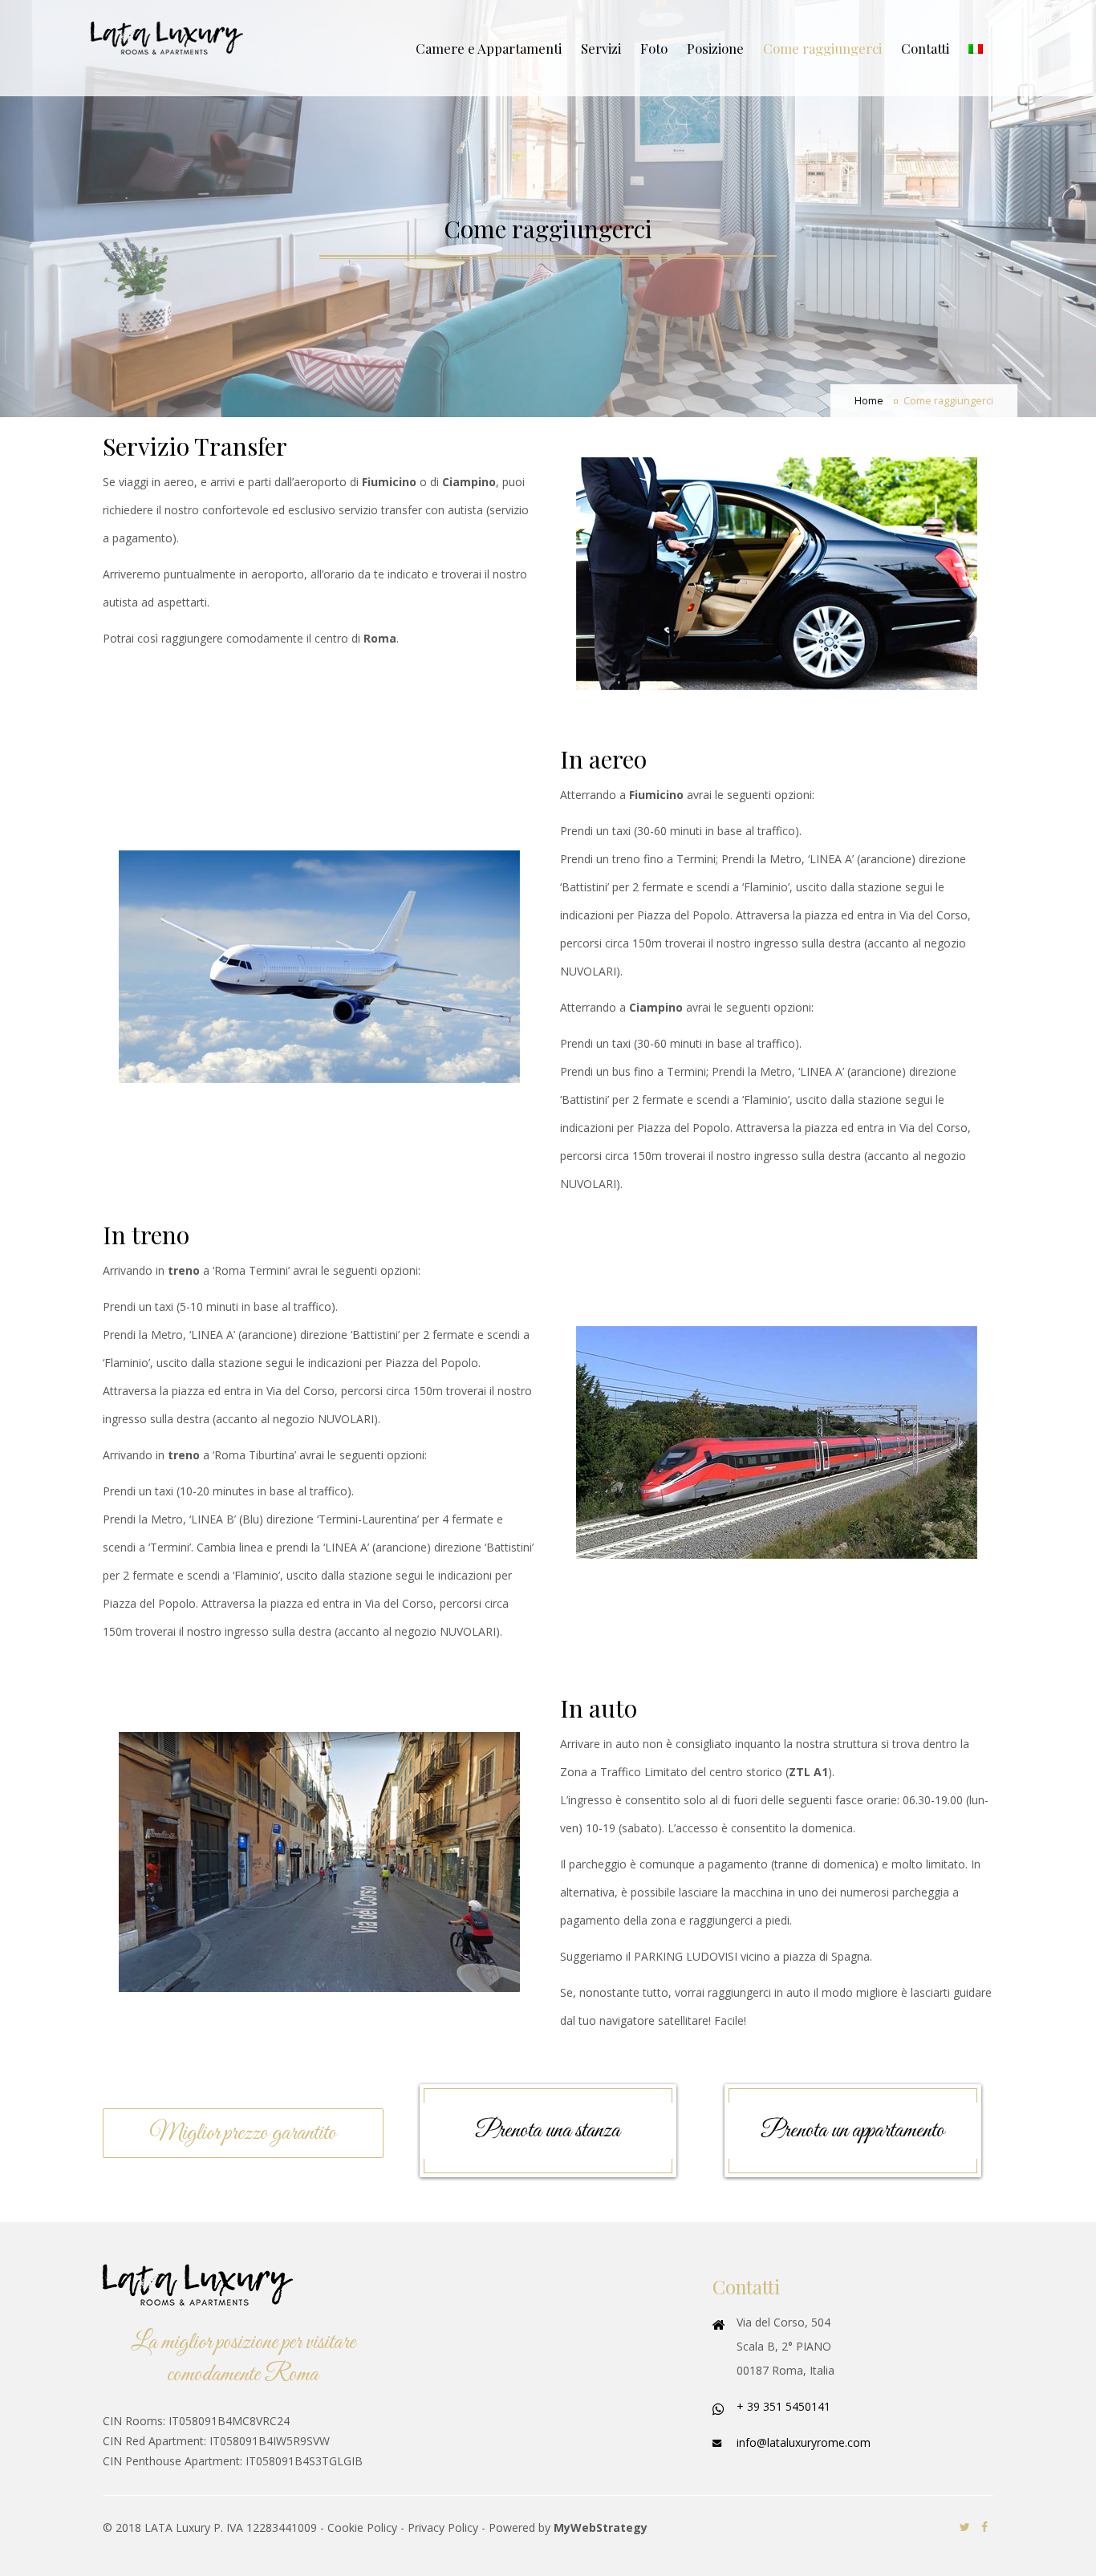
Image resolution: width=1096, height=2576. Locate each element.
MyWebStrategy (601, 2527)
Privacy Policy (443, 2527)
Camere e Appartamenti (489, 48)
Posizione (715, 48)
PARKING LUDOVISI (686, 1956)
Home (869, 401)
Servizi (601, 48)
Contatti (925, 48)
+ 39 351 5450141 (783, 2406)
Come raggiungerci (822, 48)
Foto (654, 48)
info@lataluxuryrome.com (804, 2442)
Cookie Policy (362, 2527)
